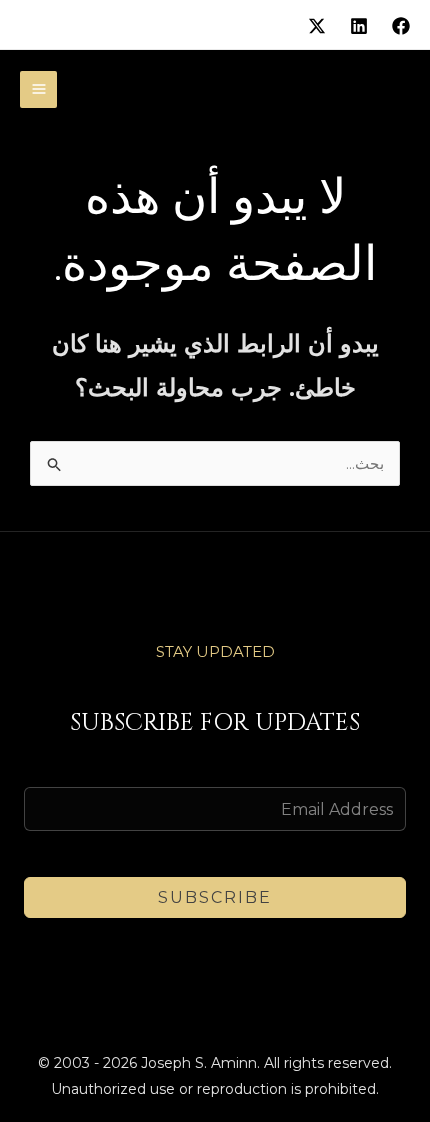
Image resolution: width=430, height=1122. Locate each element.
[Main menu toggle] (38, 89)
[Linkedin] (359, 26)
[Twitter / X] (317, 26)
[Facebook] (401, 26)
